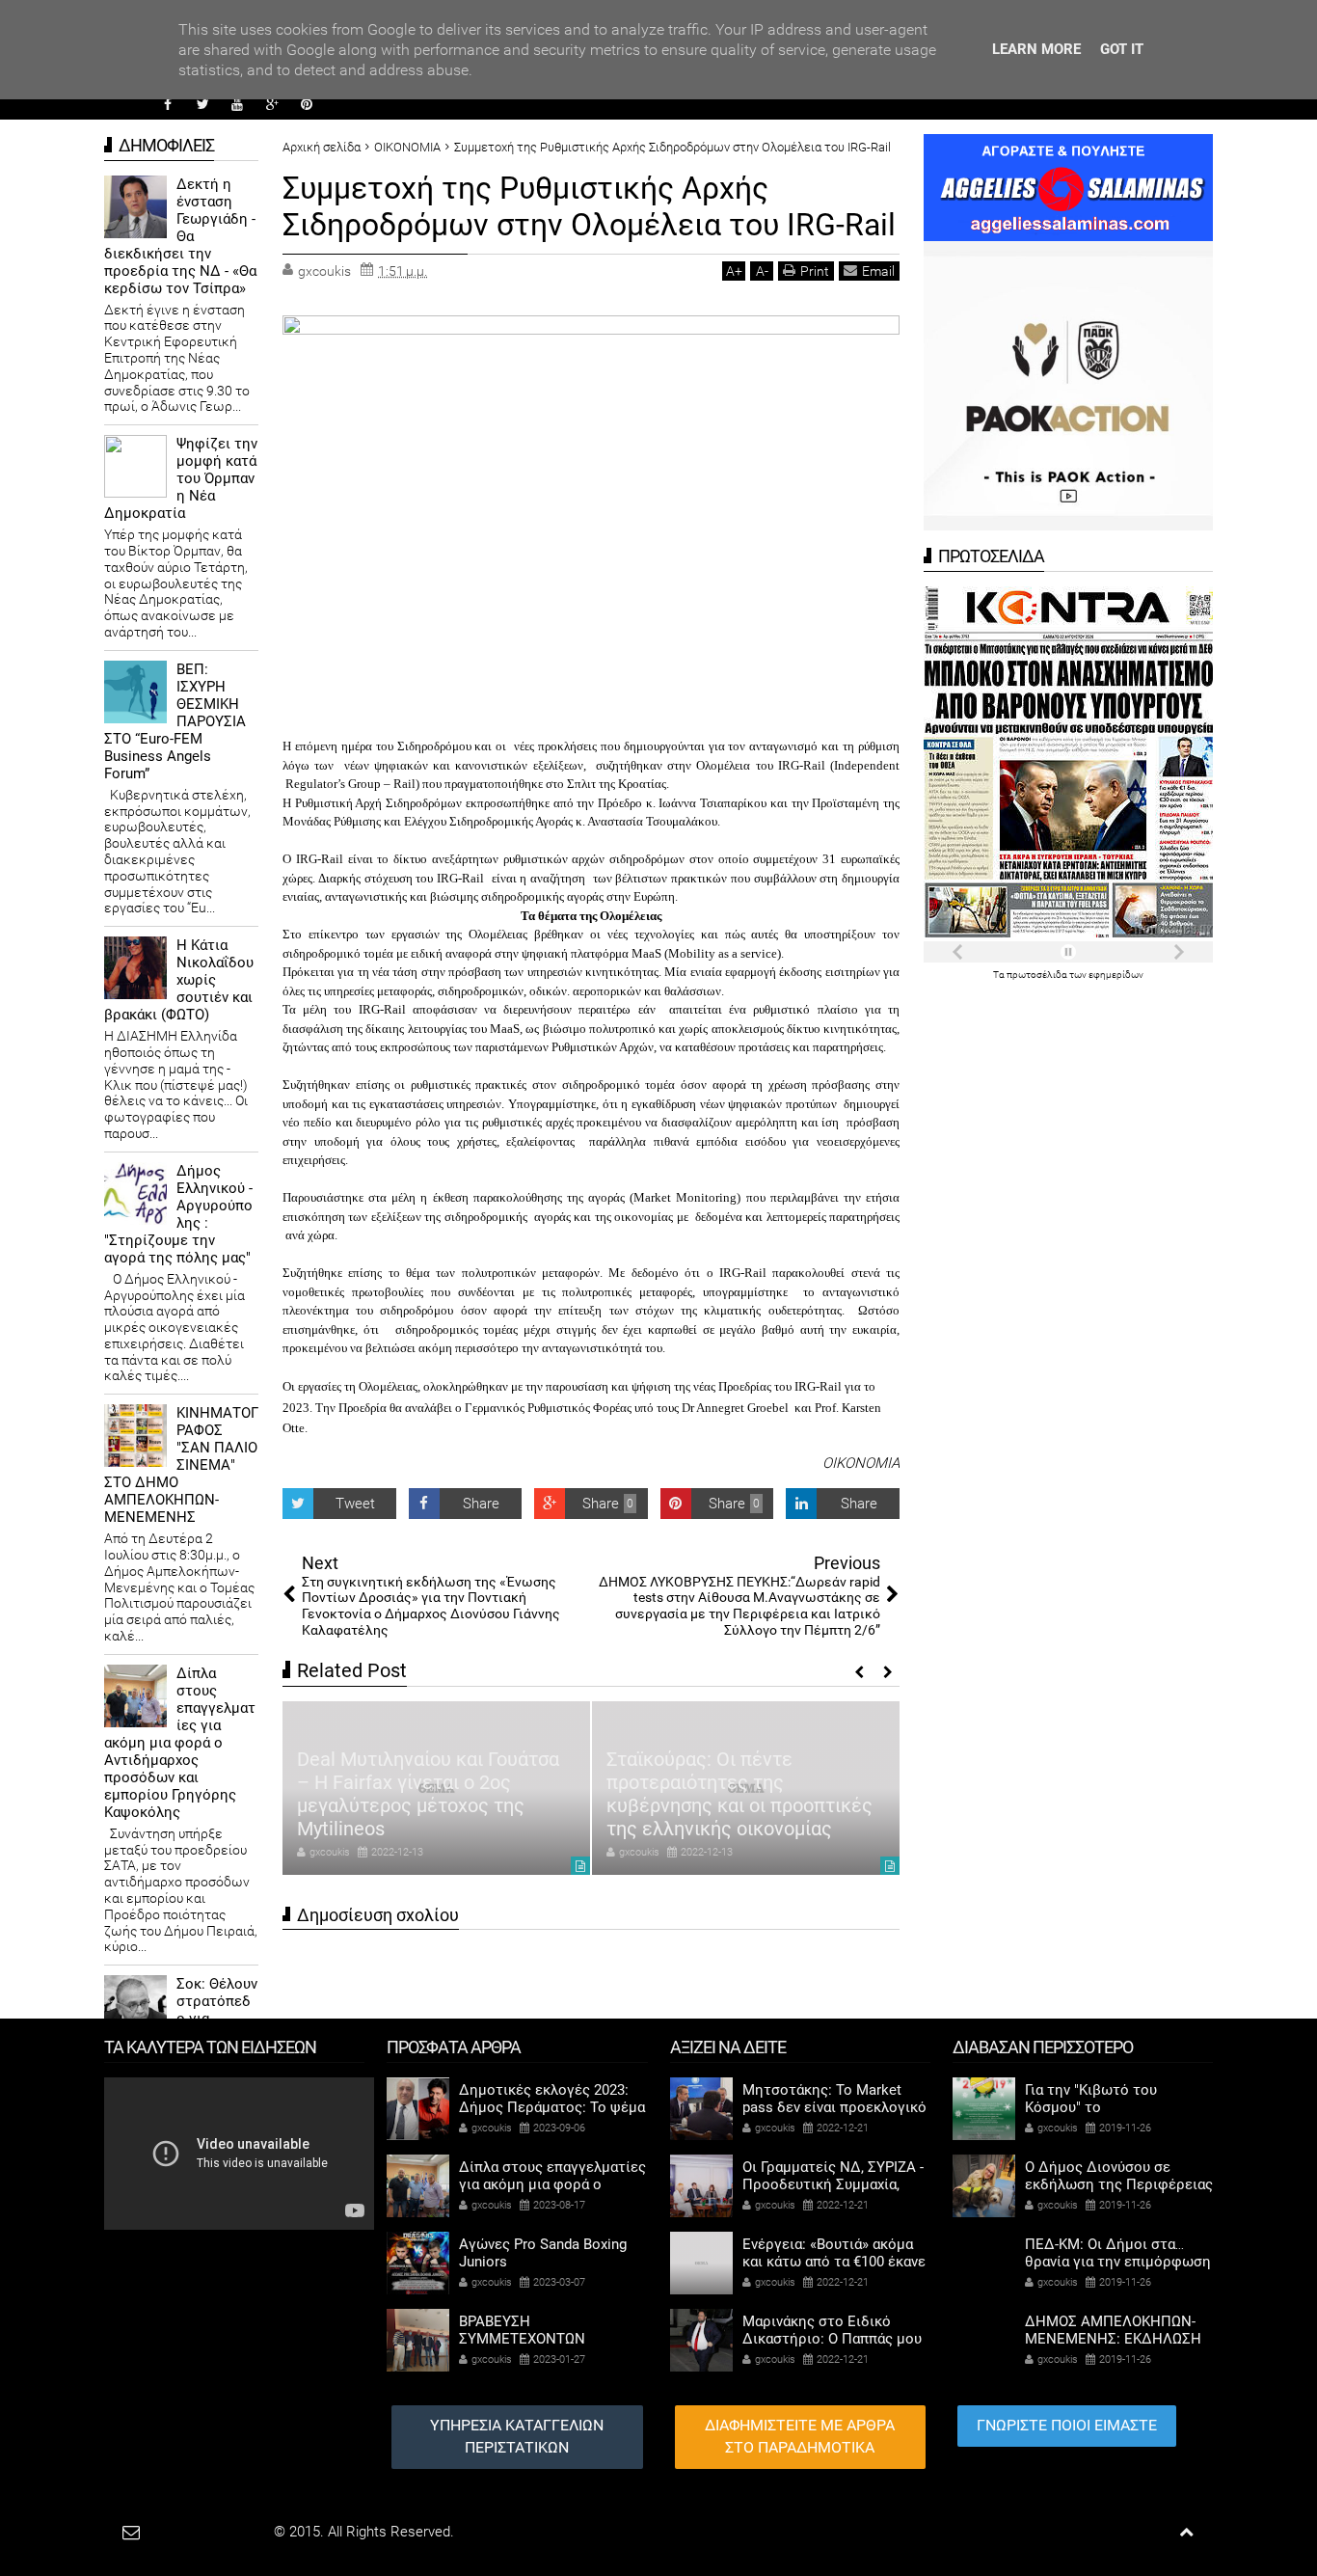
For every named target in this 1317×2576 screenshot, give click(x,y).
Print (815, 271)
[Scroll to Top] (1186, 2532)
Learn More (1036, 49)
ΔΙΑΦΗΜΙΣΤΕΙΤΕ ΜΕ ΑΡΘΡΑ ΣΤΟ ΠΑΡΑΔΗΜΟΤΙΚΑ (800, 2436)
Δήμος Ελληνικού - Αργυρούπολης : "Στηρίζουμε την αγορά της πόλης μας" (178, 1214)
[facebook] (168, 104)
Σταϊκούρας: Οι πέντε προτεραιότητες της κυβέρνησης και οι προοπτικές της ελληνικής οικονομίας (481, 1794)
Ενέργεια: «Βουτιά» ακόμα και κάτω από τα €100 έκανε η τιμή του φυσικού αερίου (834, 2262)
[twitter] (202, 104)
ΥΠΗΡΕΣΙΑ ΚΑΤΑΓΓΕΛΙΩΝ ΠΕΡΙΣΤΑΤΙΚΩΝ (517, 2436)
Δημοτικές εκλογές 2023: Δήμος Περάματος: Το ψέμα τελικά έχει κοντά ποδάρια (552, 2107)
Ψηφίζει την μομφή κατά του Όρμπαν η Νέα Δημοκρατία (181, 478)
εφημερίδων (1116, 975)
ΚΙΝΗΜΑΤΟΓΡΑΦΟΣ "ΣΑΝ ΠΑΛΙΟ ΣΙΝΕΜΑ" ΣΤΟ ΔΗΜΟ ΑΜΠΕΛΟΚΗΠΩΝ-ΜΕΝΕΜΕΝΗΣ (181, 1465)
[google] (272, 104)
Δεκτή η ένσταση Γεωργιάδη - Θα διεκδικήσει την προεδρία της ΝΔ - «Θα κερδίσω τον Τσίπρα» (180, 236)
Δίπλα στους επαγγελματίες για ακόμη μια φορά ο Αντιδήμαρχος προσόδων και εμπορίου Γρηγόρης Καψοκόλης (180, 1743)
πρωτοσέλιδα (1038, 975)
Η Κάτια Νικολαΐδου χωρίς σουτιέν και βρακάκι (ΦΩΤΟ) (179, 980)
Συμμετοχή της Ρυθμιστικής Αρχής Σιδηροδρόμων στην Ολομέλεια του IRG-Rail (589, 206)
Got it (1122, 49)
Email (878, 271)
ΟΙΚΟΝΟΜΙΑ (861, 1463)
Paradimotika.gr (221, 2532)
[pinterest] (307, 104)
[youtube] (237, 104)
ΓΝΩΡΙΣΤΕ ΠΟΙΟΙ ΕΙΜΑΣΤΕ (1067, 2425)
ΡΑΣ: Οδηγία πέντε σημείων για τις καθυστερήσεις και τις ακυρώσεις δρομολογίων (793, 1805)
